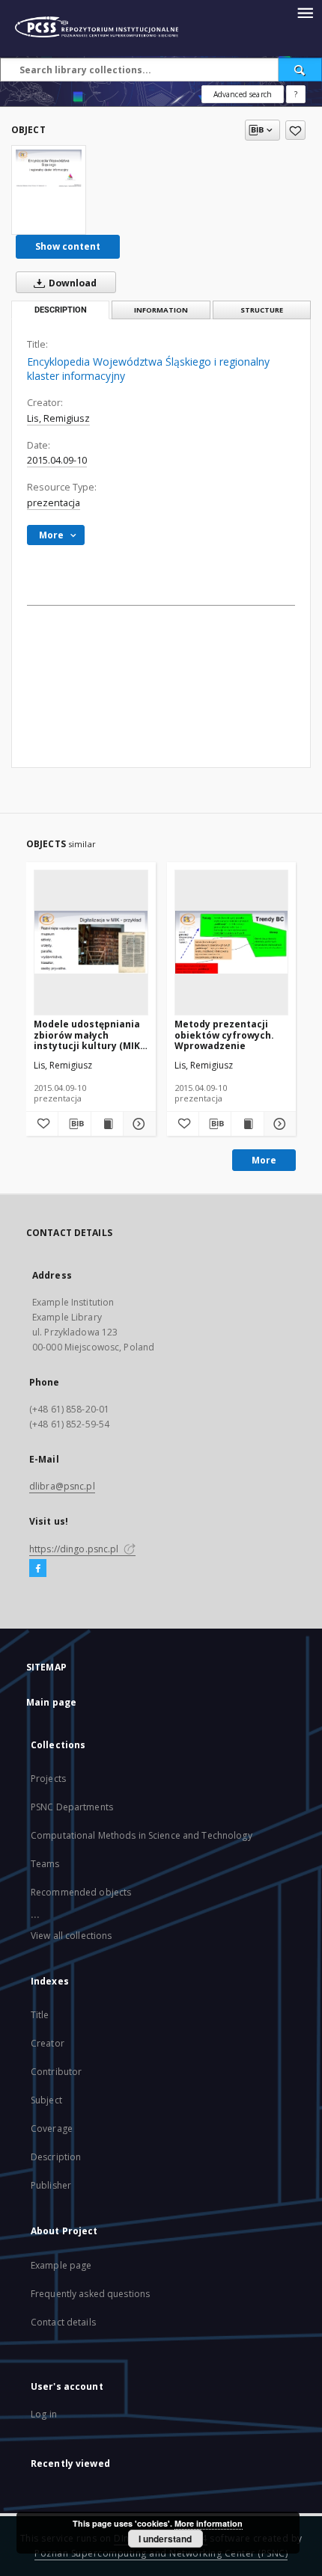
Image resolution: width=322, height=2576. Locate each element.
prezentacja (54, 503)
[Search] (300, 70)
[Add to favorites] (295, 130)
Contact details (63, 2322)
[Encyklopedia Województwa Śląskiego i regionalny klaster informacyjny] (49, 168)
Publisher (51, 2185)
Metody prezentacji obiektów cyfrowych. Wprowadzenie (224, 1035)
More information (209, 2523)
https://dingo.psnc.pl (75, 1549)
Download (72, 283)
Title (40, 2015)
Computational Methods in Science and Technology (142, 1835)
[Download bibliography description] (74, 1124)
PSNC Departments (72, 1807)
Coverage (52, 2128)
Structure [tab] (262, 310)
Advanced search (243, 94)
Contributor (56, 2072)
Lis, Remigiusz (58, 418)
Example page (61, 2265)
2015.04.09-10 (57, 460)
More (264, 1160)
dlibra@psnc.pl (62, 1486)
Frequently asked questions (90, 2294)
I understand (165, 2539)
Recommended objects (81, 1892)
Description (56, 2157)
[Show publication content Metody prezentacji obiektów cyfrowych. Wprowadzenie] (247, 1124)
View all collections (71, 1936)
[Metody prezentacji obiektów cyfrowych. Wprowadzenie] (232, 942)
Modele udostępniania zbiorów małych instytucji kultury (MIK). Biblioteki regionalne (90, 1035)
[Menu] (305, 12)
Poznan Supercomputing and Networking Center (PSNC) (161, 2553)
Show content (68, 246)
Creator (48, 2043)
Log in (44, 2414)
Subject (46, 2100)
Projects (48, 1779)
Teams (45, 1864)
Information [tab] (161, 310)
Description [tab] (61, 310)
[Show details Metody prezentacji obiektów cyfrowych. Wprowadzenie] (278, 1124)
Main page (51, 1702)
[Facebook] (38, 1569)
